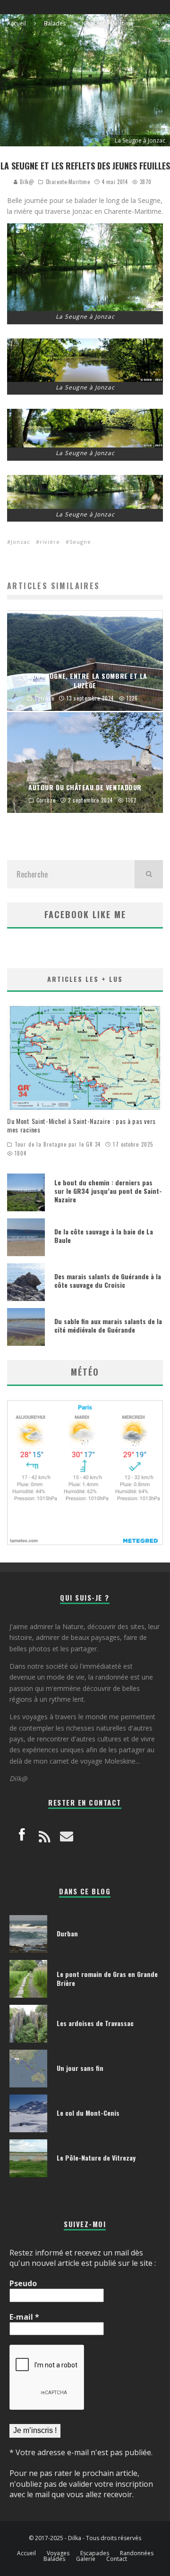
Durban (67, 1933)
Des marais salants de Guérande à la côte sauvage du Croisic (108, 1280)
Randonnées (137, 2553)
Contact (117, 2559)
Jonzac (21, 542)
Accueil (26, 2553)
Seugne (80, 542)
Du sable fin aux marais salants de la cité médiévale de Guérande (108, 1325)
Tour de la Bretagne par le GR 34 (58, 1144)
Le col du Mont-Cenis (88, 2113)
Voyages (58, 2553)
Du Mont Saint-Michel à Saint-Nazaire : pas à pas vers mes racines (81, 1125)
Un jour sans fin (80, 2068)
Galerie (86, 2559)
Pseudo (23, 2283)
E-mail (24, 2317)
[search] (149, 874)
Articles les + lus (85, 979)
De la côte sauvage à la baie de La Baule (104, 1236)
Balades (54, 2559)
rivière (50, 542)
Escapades (95, 2553)
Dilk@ (26, 182)
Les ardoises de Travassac (95, 2023)
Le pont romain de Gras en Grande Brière (107, 1978)
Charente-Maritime (68, 182)
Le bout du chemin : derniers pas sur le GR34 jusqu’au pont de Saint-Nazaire (108, 1191)
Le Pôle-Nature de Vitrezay (96, 2158)
